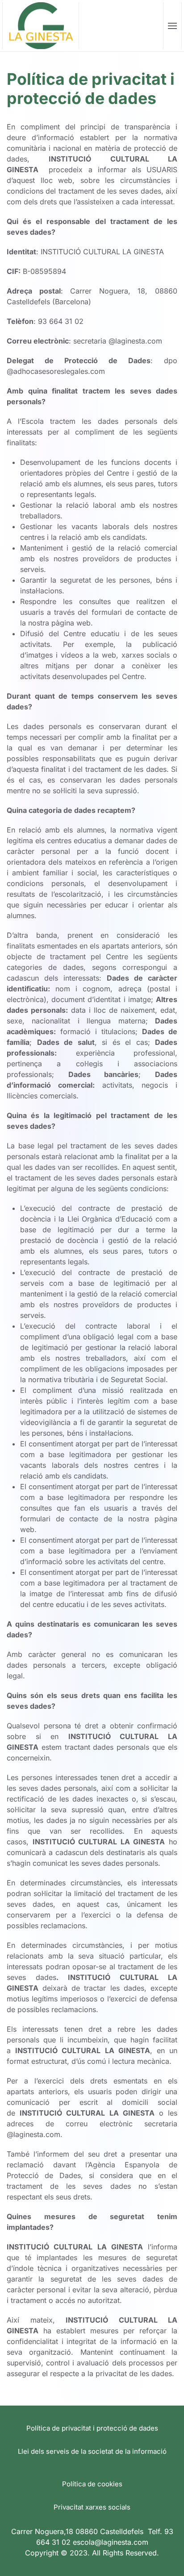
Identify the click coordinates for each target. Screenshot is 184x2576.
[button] (173, 26)
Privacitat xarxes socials (92, 2507)
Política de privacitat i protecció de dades (92, 2428)
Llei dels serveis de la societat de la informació (92, 2451)
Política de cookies (92, 2484)
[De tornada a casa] (41, 26)
